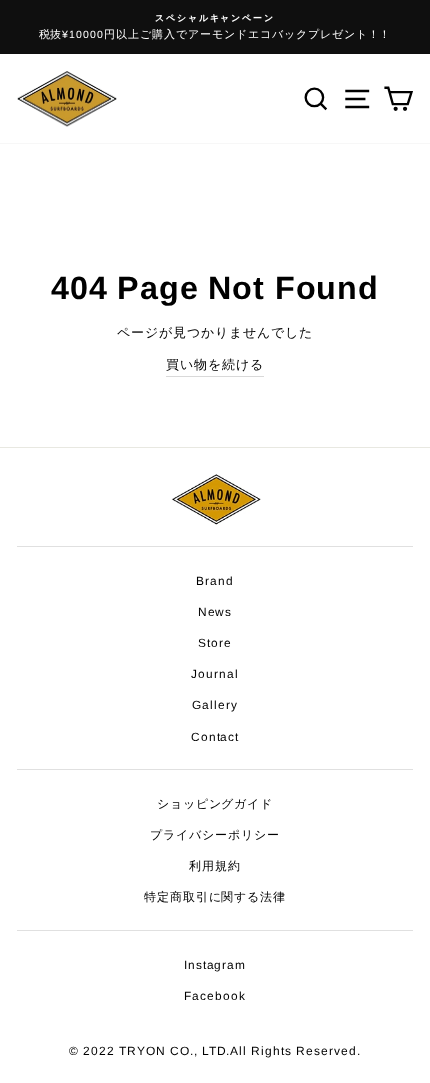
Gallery (215, 705)
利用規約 (215, 866)
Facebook (215, 996)
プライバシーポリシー (215, 835)
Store (215, 643)
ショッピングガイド (215, 804)
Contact (215, 737)
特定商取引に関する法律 (215, 897)
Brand (215, 581)
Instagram (215, 965)
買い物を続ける (215, 364)
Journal (215, 674)
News (215, 612)
